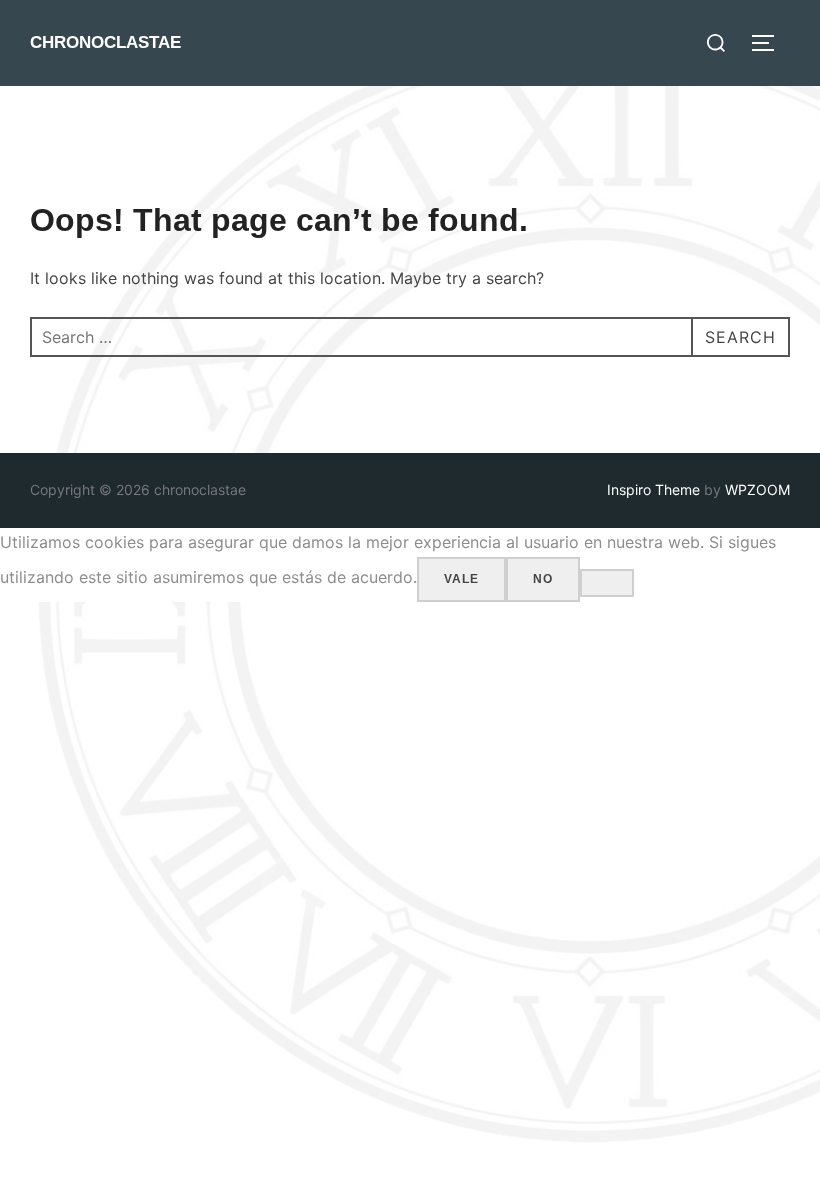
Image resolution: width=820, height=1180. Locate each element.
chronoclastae (105, 42)
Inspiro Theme (653, 489)
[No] (607, 583)
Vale (461, 579)
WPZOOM (757, 489)
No (543, 579)
